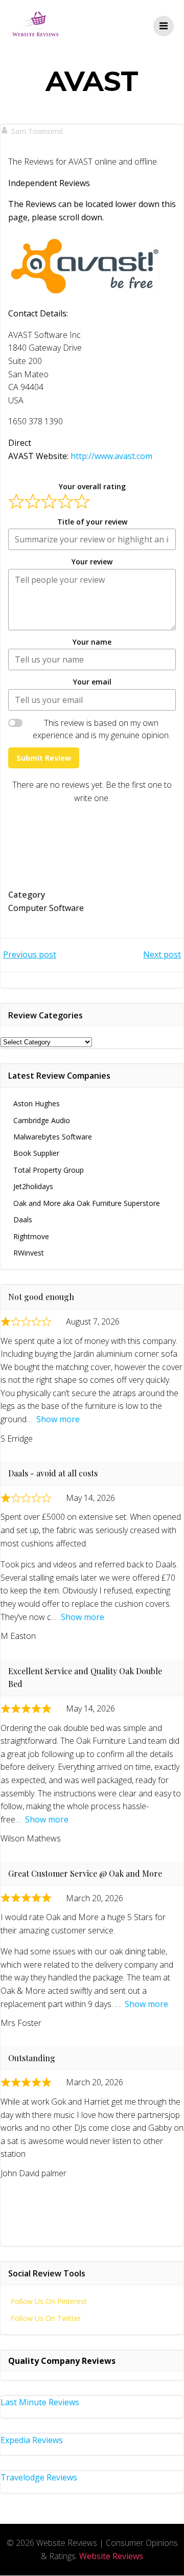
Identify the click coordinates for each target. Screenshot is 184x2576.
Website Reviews (111, 2556)
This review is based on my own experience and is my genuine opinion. (101, 729)
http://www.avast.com (111, 456)
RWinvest (29, 1253)
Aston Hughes (37, 1103)
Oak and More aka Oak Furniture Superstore (87, 1203)
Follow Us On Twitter (46, 2318)
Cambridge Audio (42, 1120)
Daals (23, 1219)
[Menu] (164, 26)
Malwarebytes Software (53, 1137)
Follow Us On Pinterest (49, 2301)
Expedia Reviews (32, 2440)
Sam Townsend (37, 131)
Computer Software (46, 908)
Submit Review (44, 758)
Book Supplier (36, 1153)
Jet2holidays (33, 1186)
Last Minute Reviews (40, 2402)
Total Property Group (49, 1170)
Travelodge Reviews (39, 2477)
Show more (58, 1419)
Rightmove (31, 1236)
